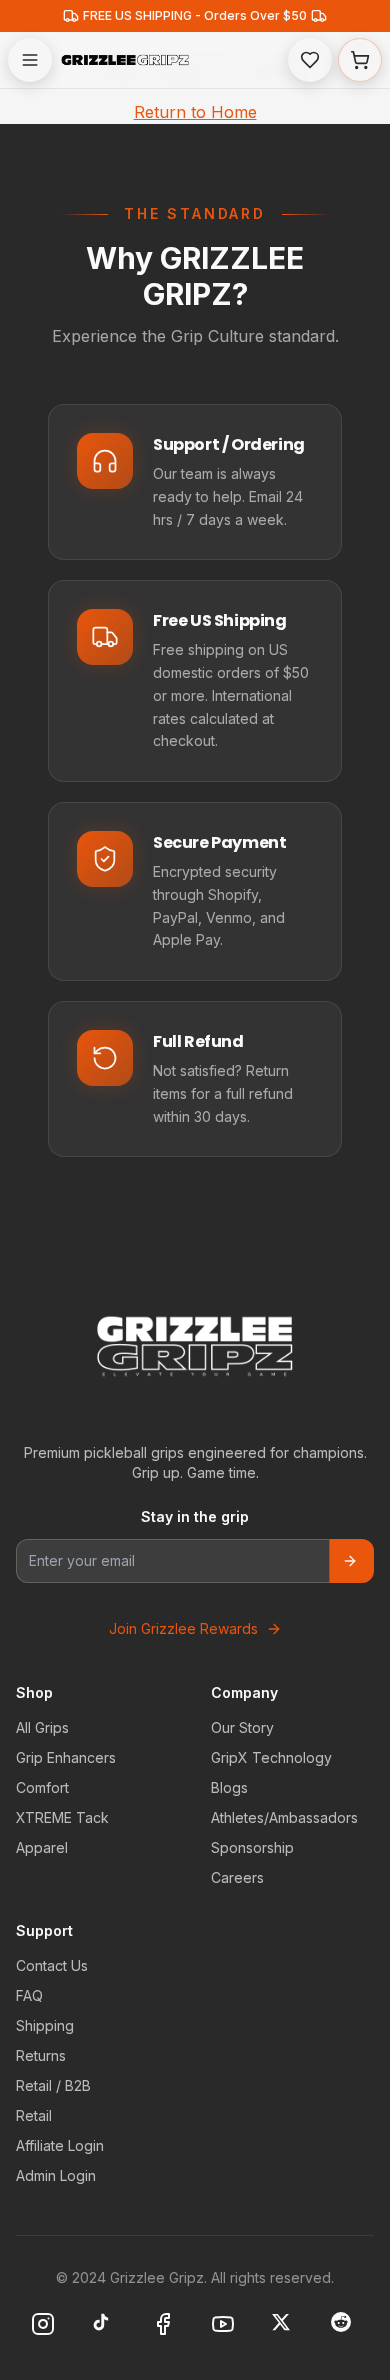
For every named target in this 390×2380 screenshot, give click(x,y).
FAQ (29, 1995)
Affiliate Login (60, 2145)
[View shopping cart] (360, 60)
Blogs (229, 1787)
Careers (237, 1877)
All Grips (42, 1727)
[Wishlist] (310, 60)
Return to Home (195, 112)
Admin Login (56, 2175)
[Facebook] (165, 2326)
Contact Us (52, 1965)
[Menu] (30, 60)
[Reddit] (345, 2326)
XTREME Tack (62, 1817)
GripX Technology (271, 1757)
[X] (285, 2326)
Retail (34, 2115)
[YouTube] (225, 2326)
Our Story (242, 1727)
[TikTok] (105, 2326)
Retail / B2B (53, 2085)
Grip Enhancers (66, 1757)
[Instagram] (45, 2326)
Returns (41, 2055)
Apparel (42, 1847)
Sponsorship (252, 1847)
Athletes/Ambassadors (284, 1817)
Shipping (45, 2025)
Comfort (42, 1787)
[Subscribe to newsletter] (352, 1561)
